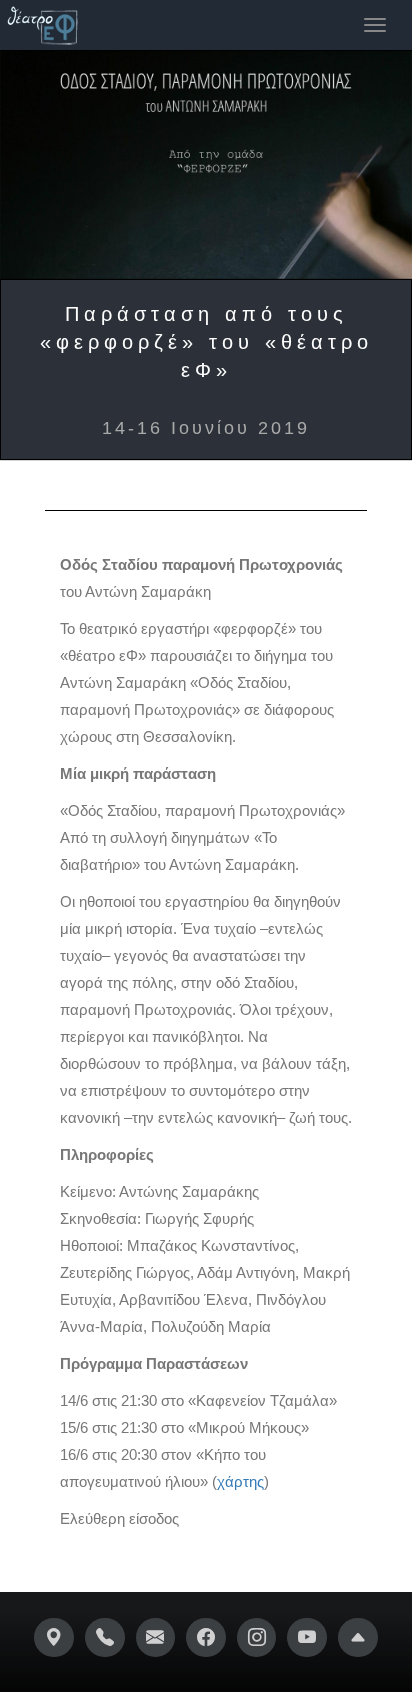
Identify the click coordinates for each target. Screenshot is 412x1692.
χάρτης (240, 1481)
